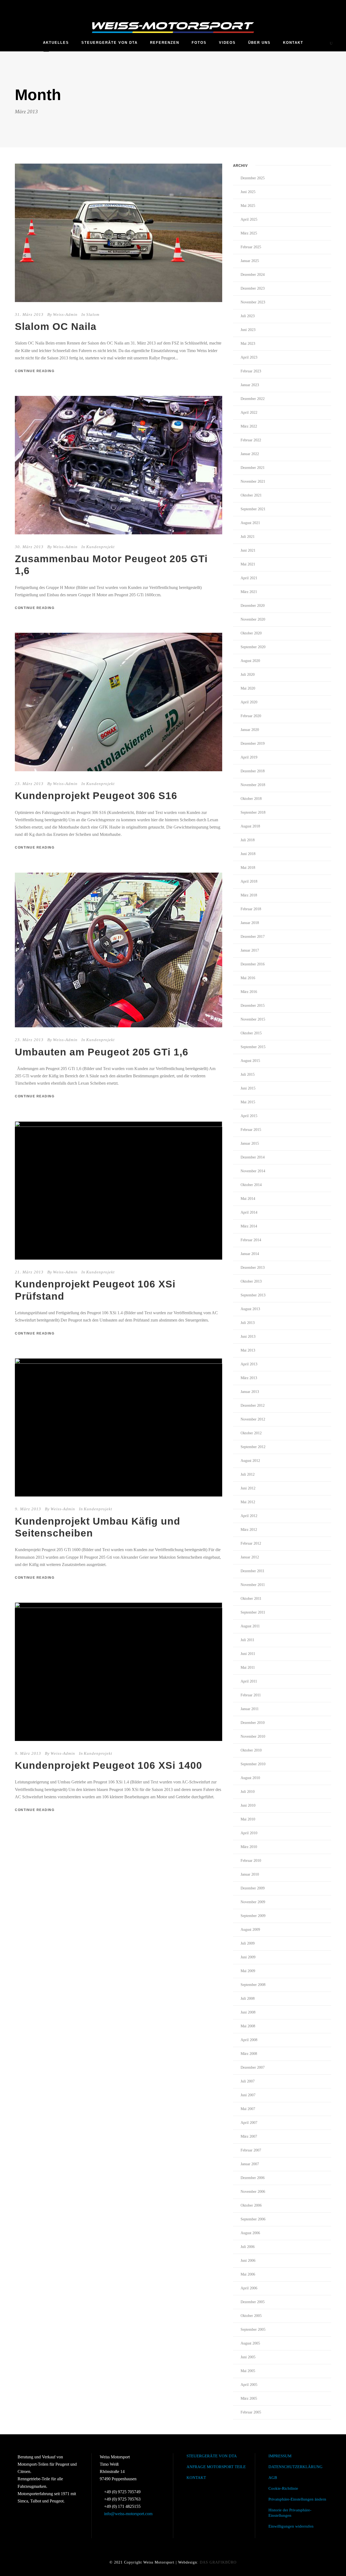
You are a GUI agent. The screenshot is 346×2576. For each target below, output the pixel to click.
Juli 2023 (248, 316)
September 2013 (253, 1295)
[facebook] (320, 6)
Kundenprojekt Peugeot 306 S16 (96, 796)
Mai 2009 (248, 1971)
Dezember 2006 (253, 2178)
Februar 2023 (251, 371)
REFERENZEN (165, 43)
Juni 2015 (248, 1088)
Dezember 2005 (253, 2302)
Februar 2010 (251, 1861)
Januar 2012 (250, 1557)
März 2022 (249, 426)
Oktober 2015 (251, 1033)
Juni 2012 (248, 1488)
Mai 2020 (248, 688)
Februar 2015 (251, 1130)
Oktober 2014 (251, 1185)
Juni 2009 (248, 1957)
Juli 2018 (248, 840)
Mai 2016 (248, 978)
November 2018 (253, 785)
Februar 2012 (251, 1543)
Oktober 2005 (251, 2316)
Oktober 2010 (251, 1750)
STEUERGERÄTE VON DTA (109, 43)
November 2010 (253, 1736)
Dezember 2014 (253, 1157)
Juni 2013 (248, 1337)
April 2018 (249, 881)
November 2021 (253, 481)
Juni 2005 (248, 2357)
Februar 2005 (251, 2412)
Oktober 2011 (251, 1599)
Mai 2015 (248, 1102)
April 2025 (249, 219)
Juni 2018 (248, 854)
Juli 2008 (248, 1999)
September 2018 (253, 812)
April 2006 (249, 2288)
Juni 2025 (248, 192)
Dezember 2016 (253, 964)
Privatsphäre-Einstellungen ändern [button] (297, 2499)
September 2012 (253, 1447)
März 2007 (249, 2136)
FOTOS (199, 43)
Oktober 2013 (251, 1281)
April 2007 (249, 2123)
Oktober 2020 (251, 633)
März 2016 (249, 992)
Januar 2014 (250, 1254)
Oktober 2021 (251, 495)
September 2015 (253, 1047)
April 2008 (249, 2040)
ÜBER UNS (259, 43)
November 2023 (253, 302)
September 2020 (253, 647)
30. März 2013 (29, 547)
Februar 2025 (251, 247)
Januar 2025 (250, 261)
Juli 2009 (248, 1943)
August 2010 (250, 1778)
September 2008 (253, 1985)
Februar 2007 (251, 2150)
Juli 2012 (248, 1474)
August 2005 (250, 2343)
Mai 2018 (248, 868)
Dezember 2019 (253, 744)
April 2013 (249, 1364)
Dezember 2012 (253, 1405)
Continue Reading (35, 371)
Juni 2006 (248, 2261)
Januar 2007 (250, 2164)
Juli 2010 (248, 1792)
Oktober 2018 (251, 799)
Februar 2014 (251, 1240)
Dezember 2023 (253, 288)
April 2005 (249, 2385)
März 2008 (249, 2054)
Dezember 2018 (253, 771)
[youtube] (330, 6)
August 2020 (250, 661)
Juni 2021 (248, 550)
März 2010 (249, 1847)
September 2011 (253, 1612)
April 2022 (249, 413)
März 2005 (249, 2398)
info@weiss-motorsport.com (128, 2514)
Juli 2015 (248, 1075)
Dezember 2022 (253, 399)
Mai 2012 (248, 1502)
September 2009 (253, 1916)
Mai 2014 (248, 1199)
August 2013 (250, 1309)
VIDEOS (227, 43)
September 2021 (253, 509)
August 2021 (250, 523)
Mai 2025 (248, 206)
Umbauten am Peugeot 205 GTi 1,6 (102, 1052)
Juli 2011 (247, 1640)
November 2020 (253, 619)
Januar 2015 (250, 1143)
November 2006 (253, 2192)
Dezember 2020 (253, 606)
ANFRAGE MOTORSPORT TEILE (216, 2467)
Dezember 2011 (252, 1571)
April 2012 (249, 1516)
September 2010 (253, 1764)
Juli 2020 (248, 675)
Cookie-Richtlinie (283, 2488)
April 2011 (249, 1681)
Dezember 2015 (253, 1006)
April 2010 (249, 1833)
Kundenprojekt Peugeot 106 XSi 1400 (109, 1765)
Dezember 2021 (253, 468)
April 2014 (249, 1212)
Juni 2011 (248, 1654)
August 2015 (250, 1061)
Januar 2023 (250, 385)
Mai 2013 (248, 1350)
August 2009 (250, 1930)
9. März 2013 (28, 1509)
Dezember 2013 (253, 1268)
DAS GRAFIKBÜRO (218, 2562)
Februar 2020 (251, 716)
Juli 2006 (248, 2247)
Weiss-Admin (65, 314)
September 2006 (253, 2219)
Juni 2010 (248, 1805)
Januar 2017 (250, 950)
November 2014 (253, 1171)
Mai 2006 (248, 2274)
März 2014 (249, 1226)
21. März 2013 (29, 1272)
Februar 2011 (251, 1695)
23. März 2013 (29, 784)
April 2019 (249, 757)
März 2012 (249, 1530)
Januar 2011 (250, 1709)
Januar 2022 (250, 454)
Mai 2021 (248, 564)
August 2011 (250, 1626)
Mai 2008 (248, 2026)
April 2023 (249, 357)
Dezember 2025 (253, 178)
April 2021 (249, 578)
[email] (310, 6)
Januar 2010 (250, 1874)
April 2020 (249, 702)
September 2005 (253, 2330)
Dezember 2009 (253, 1888)
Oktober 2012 (251, 1433)
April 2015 (249, 1116)
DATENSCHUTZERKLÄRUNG (295, 2467)
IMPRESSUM (280, 2456)
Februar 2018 (251, 909)
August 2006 (250, 2233)
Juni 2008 (248, 2012)
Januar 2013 (250, 1392)
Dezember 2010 (253, 1723)
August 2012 (250, 1461)
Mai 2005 (248, 2371)
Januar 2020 (250, 730)
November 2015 (253, 1019)
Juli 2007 (248, 2081)
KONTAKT (293, 43)
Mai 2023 (248, 344)
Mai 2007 (248, 2109)
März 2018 (249, 895)
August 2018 (250, 826)
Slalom (93, 314)
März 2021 (249, 592)
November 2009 (253, 1902)
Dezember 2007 (253, 2067)
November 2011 (253, 1585)
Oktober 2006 (251, 2205)
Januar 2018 (250, 923)
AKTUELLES (56, 43)
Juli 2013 (248, 1323)
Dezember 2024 (253, 275)
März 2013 (249, 1378)
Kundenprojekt (100, 547)
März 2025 (249, 233)
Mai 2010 (248, 1819)
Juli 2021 (248, 537)
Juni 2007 (248, 2095)
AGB (273, 2478)
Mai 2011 (248, 1668)
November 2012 (253, 1419)
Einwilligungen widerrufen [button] (291, 2526)
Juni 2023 (248, 330)
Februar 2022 (251, 440)
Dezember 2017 (253, 937)
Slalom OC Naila (56, 327)
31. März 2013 (29, 314)
